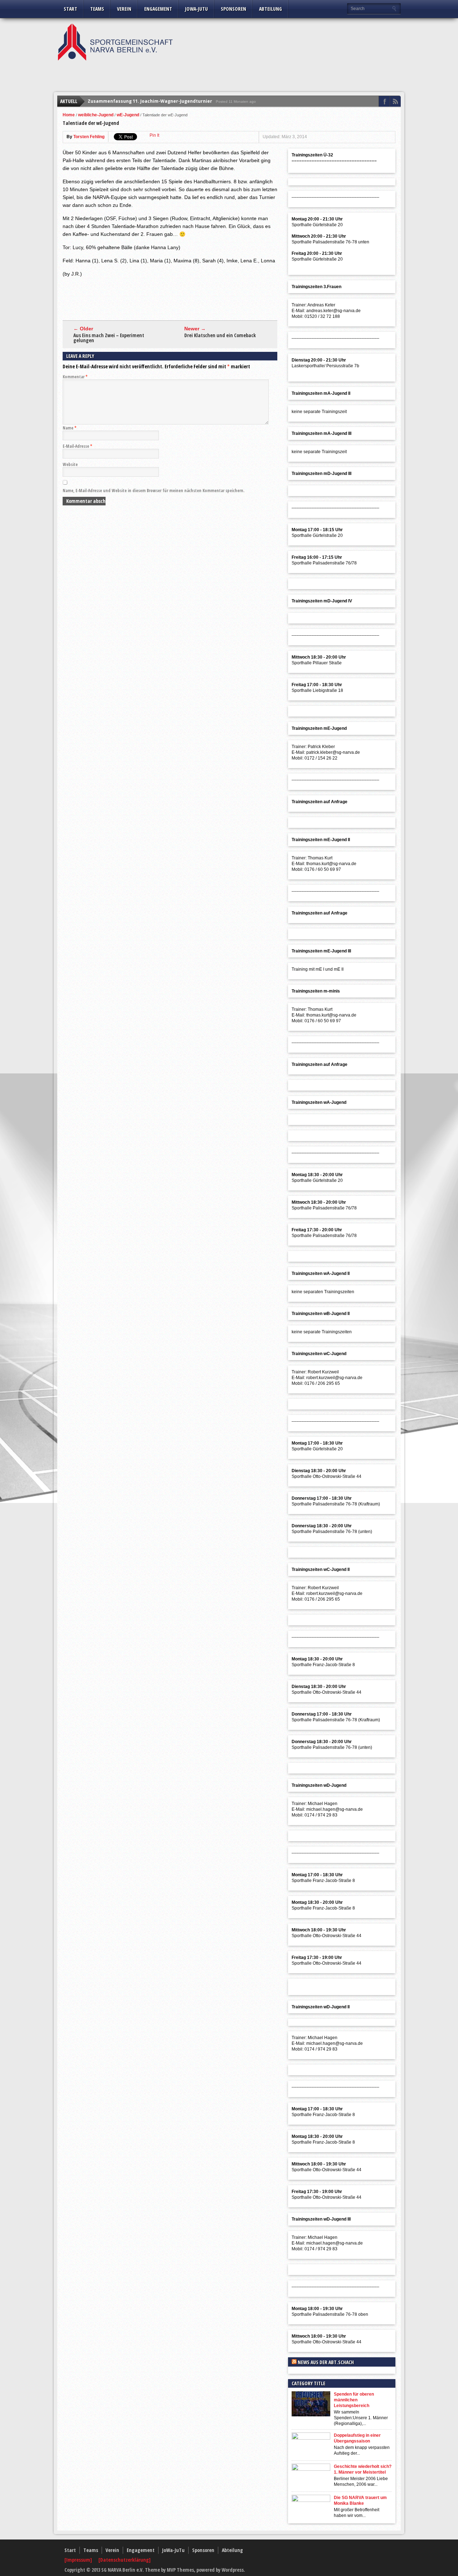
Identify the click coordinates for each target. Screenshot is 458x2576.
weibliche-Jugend (96, 115)
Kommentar (75, 377)
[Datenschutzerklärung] (125, 2560)
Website (70, 464)
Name (70, 428)
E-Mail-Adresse (77, 446)
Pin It (154, 135)
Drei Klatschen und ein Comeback (220, 335)
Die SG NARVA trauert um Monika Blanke (360, 2500)
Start (70, 9)
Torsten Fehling (89, 137)
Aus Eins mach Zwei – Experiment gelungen (109, 338)
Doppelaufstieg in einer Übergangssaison (357, 2438)
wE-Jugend (128, 115)
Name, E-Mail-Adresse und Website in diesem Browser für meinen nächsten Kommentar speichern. (154, 491)
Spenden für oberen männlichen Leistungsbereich (354, 2400)
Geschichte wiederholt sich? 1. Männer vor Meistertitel (363, 2469)
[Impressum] (79, 2560)
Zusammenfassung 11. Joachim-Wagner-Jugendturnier (150, 101)
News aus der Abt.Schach (326, 2362)
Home (69, 115)
